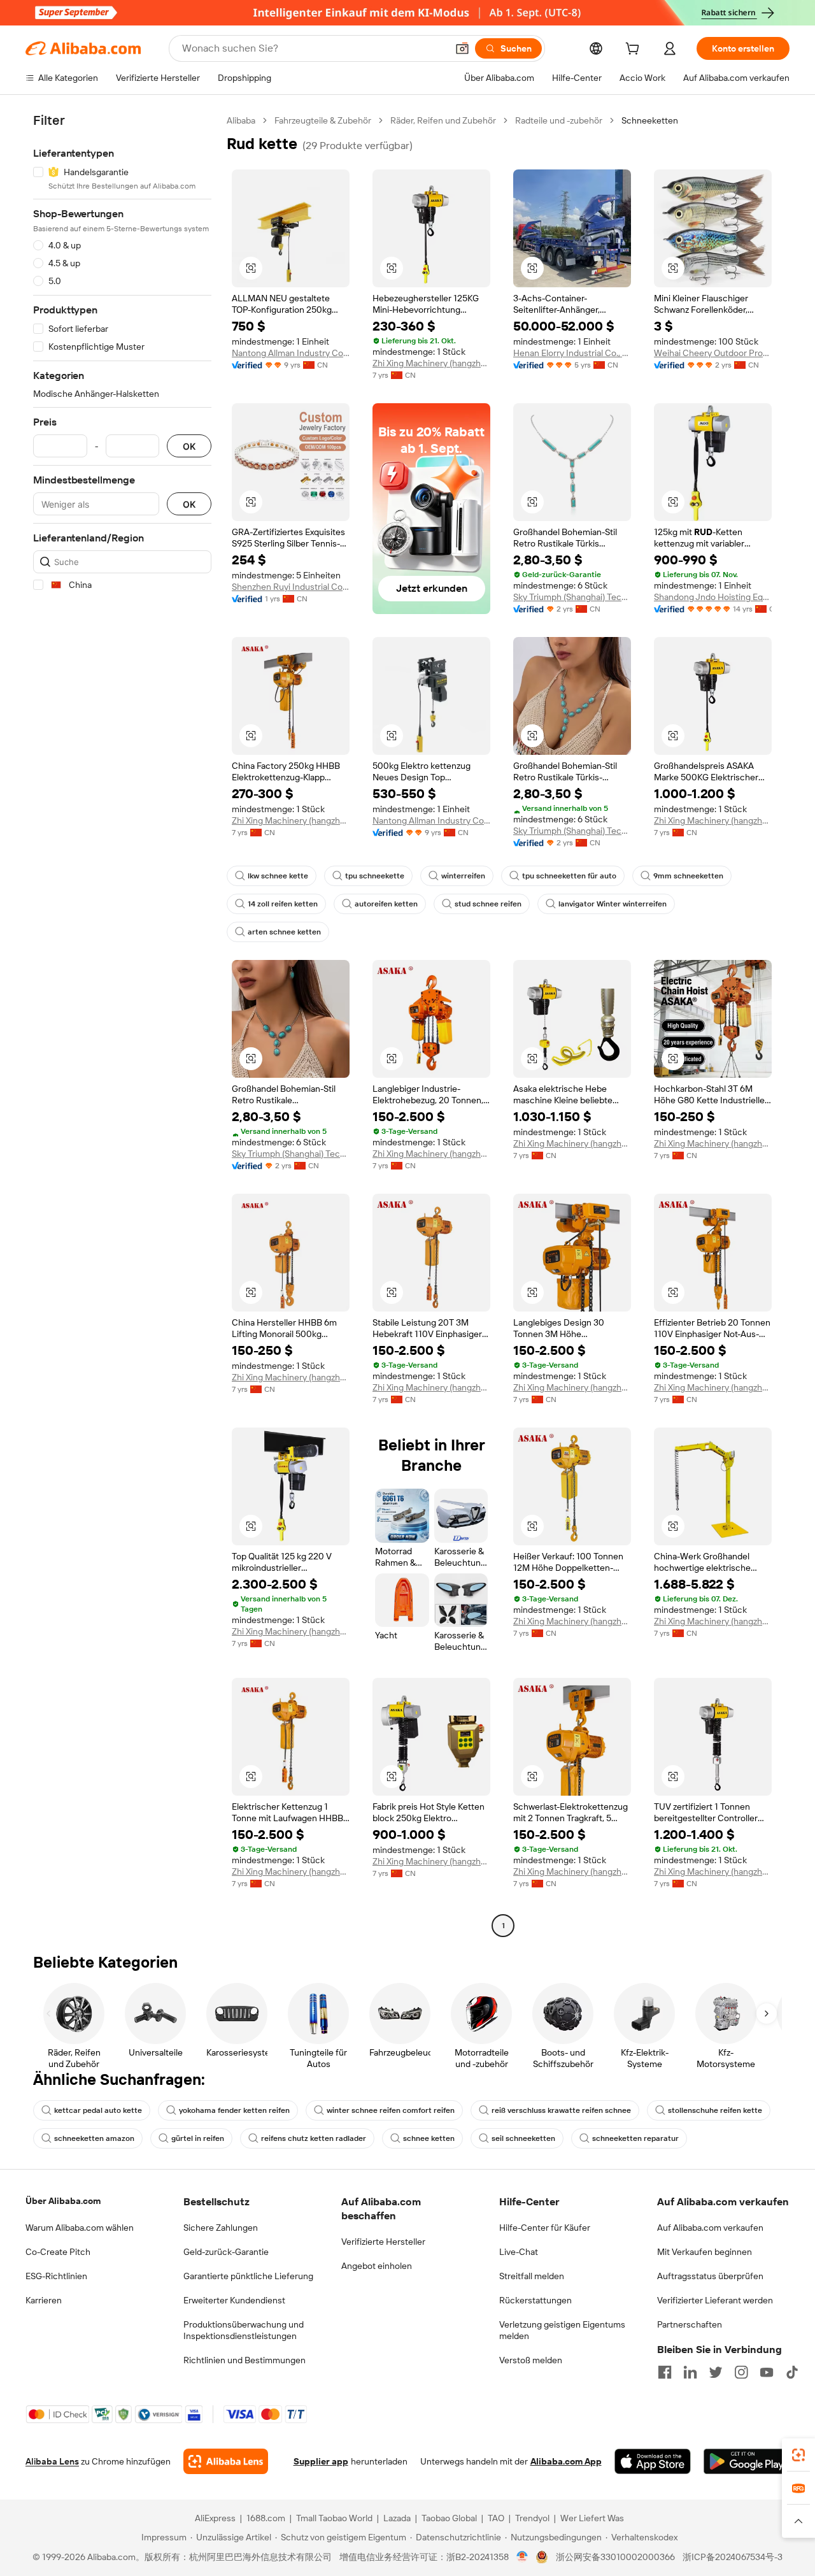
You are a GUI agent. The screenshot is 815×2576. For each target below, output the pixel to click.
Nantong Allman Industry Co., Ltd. (291, 353)
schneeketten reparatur (635, 2138)
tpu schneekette (375, 876)
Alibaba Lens (52, 2461)
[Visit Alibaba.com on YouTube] (767, 2372)
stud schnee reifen (488, 904)
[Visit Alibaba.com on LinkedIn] (690, 2372)
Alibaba (241, 120)
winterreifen (463, 876)
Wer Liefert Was (592, 2518)
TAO (496, 2518)
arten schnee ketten (284, 932)
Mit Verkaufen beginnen (705, 2252)
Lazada (397, 2518)
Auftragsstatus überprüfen (710, 2276)
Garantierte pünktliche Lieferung (248, 2276)
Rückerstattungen (535, 2300)
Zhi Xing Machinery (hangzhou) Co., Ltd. (431, 363)
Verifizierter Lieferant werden (715, 2300)
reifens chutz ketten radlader (314, 2138)
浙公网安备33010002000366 (615, 2557)
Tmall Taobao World (334, 2518)
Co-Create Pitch (58, 2252)
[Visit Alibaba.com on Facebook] (665, 2372)
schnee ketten (429, 2138)
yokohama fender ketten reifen (234, 2110)
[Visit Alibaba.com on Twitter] (716, 2372)
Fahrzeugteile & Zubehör (323, 120)
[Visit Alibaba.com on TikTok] (792, 2372)
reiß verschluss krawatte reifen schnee (561, 2110)
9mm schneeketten (688, 876)
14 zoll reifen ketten (283, 904)
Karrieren (44, 2300)
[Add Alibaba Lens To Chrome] (226, 2461)
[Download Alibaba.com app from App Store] (653, 2461)
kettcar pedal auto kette (98, 2110)
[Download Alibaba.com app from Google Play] (747, 2461)
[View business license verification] (522, 2557)
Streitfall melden (532, 2276)
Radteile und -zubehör (559, 120)
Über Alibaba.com (63, 2201)
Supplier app (321, 2461)
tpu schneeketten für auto (569, 876)
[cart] (635, 50)
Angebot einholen (377, 2266)
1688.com (266, 2518)
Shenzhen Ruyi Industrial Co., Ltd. (291, 587)
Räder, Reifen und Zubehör (443, 120)
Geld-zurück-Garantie (226, 2252)
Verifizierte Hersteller (383, 2242)
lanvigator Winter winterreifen (613, 904)
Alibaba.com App (566, 2461)
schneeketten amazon (94, 2138)
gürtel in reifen (198, 2138)
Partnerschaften (690, 2324)
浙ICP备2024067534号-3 (733, 2557)
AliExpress (215, 2518)
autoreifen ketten (386, 904)
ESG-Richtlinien (56, 2276)
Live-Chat (519, 2252)
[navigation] (122, 1025)
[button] (462, 48)
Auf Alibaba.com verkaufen (710, 2228)
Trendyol (532, 2518)
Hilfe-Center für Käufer (545, 2228)
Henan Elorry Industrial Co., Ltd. (572, 353)
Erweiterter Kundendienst (234, 2300)
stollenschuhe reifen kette (715, 2110)
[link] (798, 2455)
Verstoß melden (531, 2360)
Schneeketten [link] (650, 120)
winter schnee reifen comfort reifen (391, 2110)
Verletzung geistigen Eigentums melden (562, 2330)
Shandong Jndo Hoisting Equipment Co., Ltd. (713, 597)
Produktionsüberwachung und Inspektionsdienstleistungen (244, 2330)
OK (189, 446)
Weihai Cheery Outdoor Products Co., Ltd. (713, 353)
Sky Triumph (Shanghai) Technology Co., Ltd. (572, 597)
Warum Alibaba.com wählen (80, 2228)
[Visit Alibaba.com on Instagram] (741, 2372)
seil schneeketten (523, 2138)
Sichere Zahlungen (221, 2228)
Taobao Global (449, 2518)
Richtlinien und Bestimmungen (244, 2360)
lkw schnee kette (278, 876)
